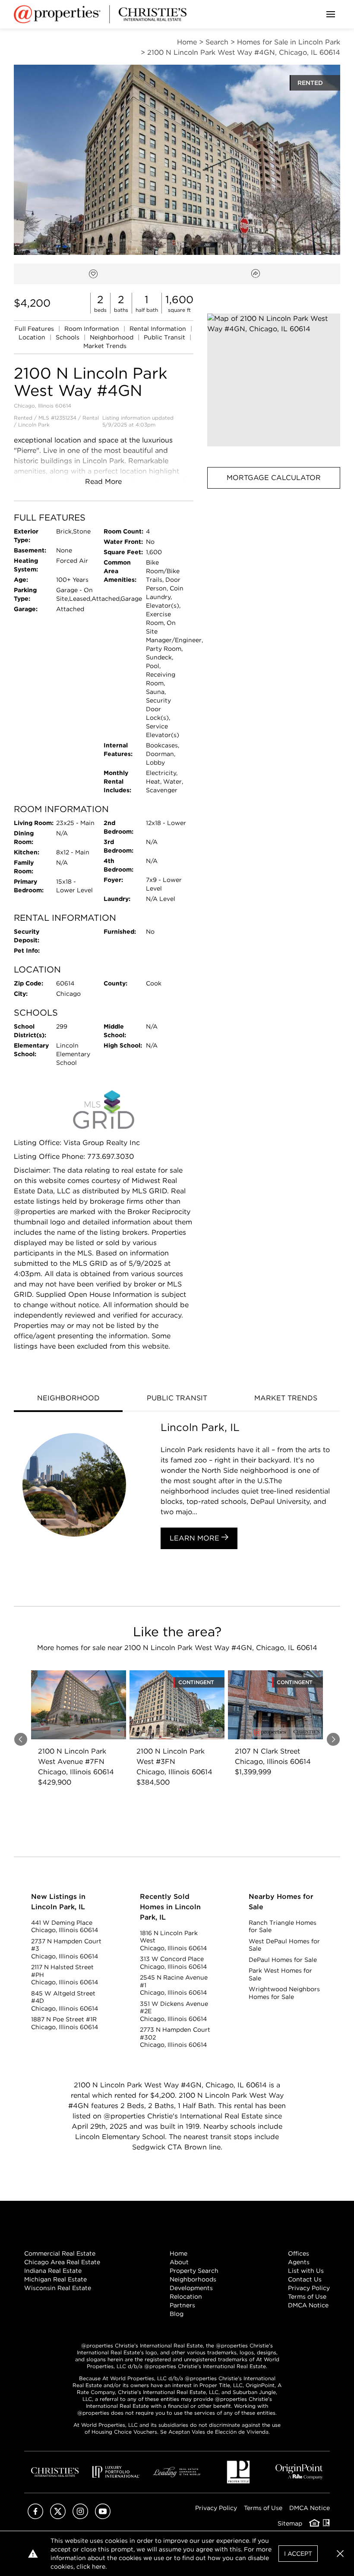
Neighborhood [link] (112, 337)
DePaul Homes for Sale (283, 1960)
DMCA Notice (308, 2305)
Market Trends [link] (105, 346)
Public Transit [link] (165, 337)
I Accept (298, 2554)
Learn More (196, 1538)
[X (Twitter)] (58, 2517)
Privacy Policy (309, 2288)
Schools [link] (68, 337)
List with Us (306, 2271)
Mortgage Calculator (274, 478)
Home (179, 2253)
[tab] (68, 1399)
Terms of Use (307, 2297)
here (99, 2567)
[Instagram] (80, 2517)
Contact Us (305, 2279)
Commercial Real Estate (60, 2253)
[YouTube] (103, 2517)
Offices (299, 2253)
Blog (177, 2314)
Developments (191, 2288)
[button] (274, 380)
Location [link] (33, 337)
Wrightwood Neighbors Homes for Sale (284, 1993)
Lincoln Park (34, 425)
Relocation (186, 2297)
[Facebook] (35, 2517)
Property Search (194, 2271)
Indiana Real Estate (53, 2271)
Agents (299, 2262)
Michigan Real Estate (55, 2279)
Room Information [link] (93, 329)
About (179, 2262)
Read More (103, 482)
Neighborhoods (193, 2279)
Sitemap (290, 2523)
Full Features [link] (35, 329)
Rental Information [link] (159, 329)
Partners (182, 2305)
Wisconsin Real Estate (58, 2288)
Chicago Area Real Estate (62, 2262)
